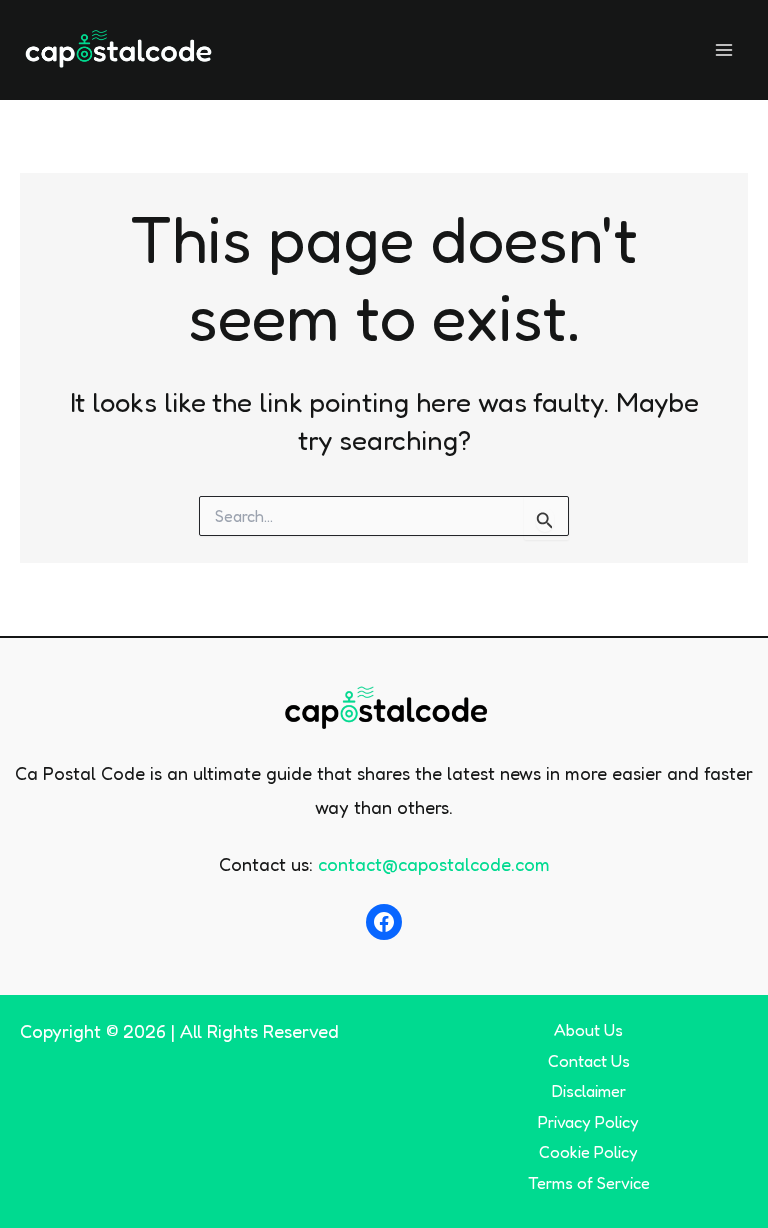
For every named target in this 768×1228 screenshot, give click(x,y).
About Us (588, 1030)
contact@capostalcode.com (434, 864)
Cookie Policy (588, 1152)
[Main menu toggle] (724, 49)
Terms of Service (589, 1183)
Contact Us (589, 1061)
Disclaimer (589, 1091)
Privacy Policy (588, 1122)
